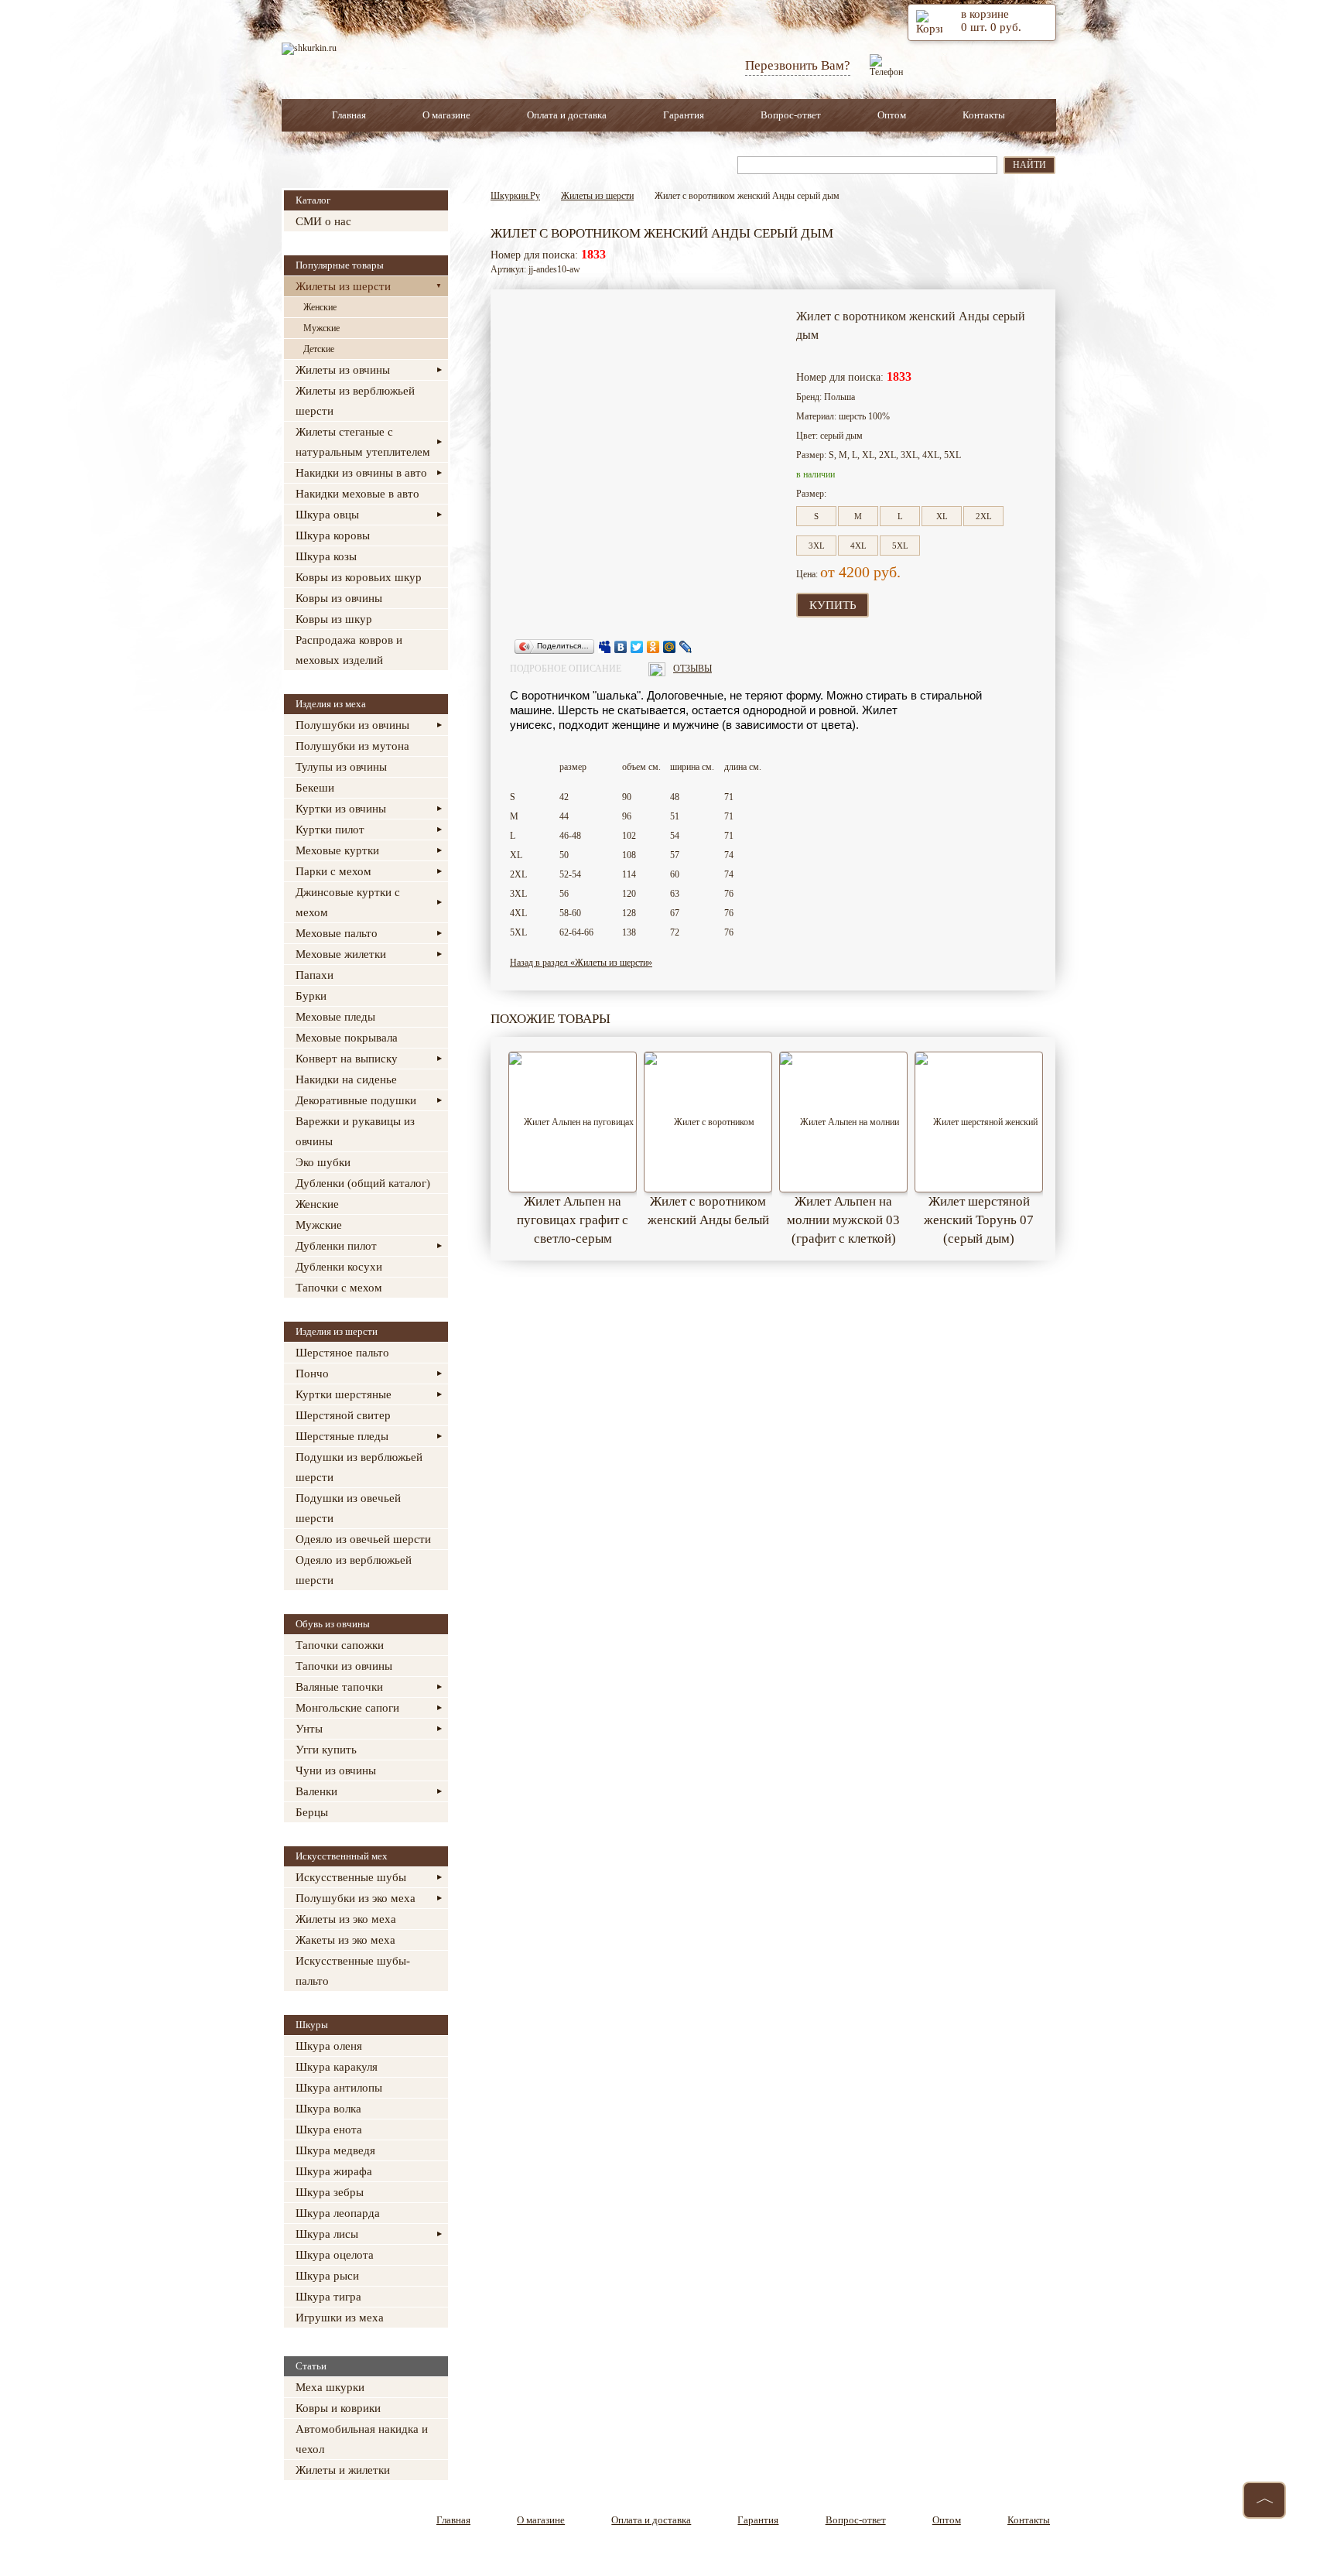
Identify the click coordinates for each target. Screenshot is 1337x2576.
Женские (320, 307)
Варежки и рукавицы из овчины (355, 1131)
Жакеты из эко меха (345, 1940)
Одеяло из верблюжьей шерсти (354, 1570)
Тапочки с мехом (339, 1288)
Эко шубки (323, 1162)
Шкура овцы (327, 515)
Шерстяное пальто (342, 1353)
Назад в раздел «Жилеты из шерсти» (581, 963)
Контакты (984, 115)
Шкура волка (328, 2109)
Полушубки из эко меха (356, 1898)
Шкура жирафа (334, 2171)
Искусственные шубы (351, 1877)
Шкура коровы (333, 535)
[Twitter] (637, 647)
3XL (817, 546)
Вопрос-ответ (791, 115)
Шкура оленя (329, 2046)
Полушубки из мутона (352, 746)
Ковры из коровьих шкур (359, 577)
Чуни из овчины (336, 1770)
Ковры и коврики (338, 2408)
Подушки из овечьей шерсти (348, 1508)
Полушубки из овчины (352, 725)
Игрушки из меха (340, 2318)
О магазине (446, 115)
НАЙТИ (1029, 165)
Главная (349, 115)
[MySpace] (605, 647)
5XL (900, 546)
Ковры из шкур (334, 619)
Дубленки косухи (339, 1267)
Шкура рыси (327, 2276)
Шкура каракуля (337, 2067)
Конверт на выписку (347, 1059)
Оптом (892, 115)
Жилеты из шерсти (343, 286)
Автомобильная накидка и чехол (362, 2439)
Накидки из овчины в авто (361, 473)
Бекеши (315, 788)
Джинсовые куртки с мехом (348, 902)
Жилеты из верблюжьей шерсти (355, 401)
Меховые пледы (335, 1017)
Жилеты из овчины (343, 370)
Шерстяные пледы (342, 1436)
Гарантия (684, 115)
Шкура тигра (328, 2297)
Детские (319, 349)
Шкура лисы (327, 2234)
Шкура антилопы (339, 2088)
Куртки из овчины (341, 809)
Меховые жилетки (341, 954)
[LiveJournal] (686, 647)
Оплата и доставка (567, 115)
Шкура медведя (335, 2150)
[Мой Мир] (670, 647)
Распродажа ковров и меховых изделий (349, 650)
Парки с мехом (333, 871)
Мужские (321, 328)
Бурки (311, 996)
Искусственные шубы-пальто (353, 1971)
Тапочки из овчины (344, 1666)
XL (942, 516)
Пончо (312, 1374)
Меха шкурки (330, 2387)
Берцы (312, 1812)
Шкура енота (329, 2130)
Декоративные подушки (356, 1100)
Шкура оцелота (335, 2255)
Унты (309, 1729)
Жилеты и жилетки (343, 2470)
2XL (984, 516)
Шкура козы (326, 556)
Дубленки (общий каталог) (363, 1183)
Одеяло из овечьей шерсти (363, 1539)
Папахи (315, 975)
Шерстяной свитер (343, 1415)
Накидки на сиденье (346, 1079)
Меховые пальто (337, 933)
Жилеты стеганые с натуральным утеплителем (363, 442)
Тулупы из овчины (341, 767)
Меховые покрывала (347, 1038)
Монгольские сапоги (347, 1708)
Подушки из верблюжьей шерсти (359, 1467)
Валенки (316, 1791)
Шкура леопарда (338, 2213)
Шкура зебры (330, 2192)
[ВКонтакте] (621, 647)
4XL (858, 546)
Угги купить (326, 1750)
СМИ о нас (323, 221)
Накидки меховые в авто (357, 494)
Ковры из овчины (339, 598)
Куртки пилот (330, 830)
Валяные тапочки (339, 1687)
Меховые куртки (337, 850)
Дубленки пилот (336, 1246)
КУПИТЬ (833, 605)
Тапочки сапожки (340, 1645)
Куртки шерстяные (344, 1394)
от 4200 (845, 572)
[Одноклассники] (653, 647)
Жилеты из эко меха (346, 1919)
